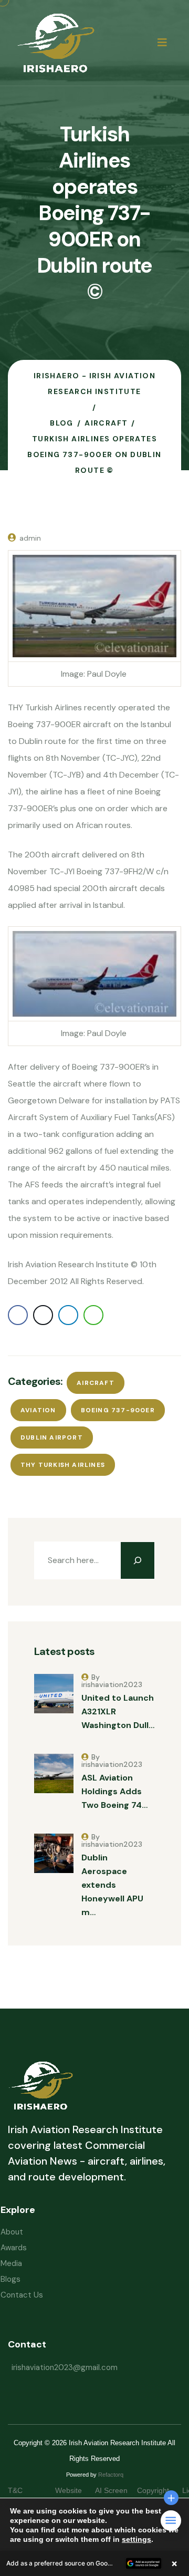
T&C (26, 2490)
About (12, 2232)
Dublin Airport (52, 1437)
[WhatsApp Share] (93, 1315)
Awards (14, 2248)
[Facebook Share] (18, 1315)
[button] (94, 2563)
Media (11, 2263)
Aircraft (96, 1383)
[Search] (138, 1560)
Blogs (10, 2279)
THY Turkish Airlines (63, 1465)
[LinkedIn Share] (68, 1315)
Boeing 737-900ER (118, 1410)
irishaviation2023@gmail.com (65, 2367)
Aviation (38, 1410)
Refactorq (111, 2475)
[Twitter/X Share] (43, 1315)
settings (136, 2539)
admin (30, 538)
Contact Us (22, 2295)
